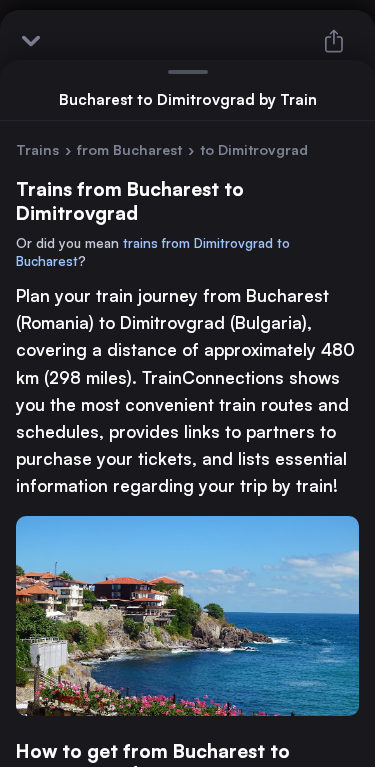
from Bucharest (129, 149)
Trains (37, 149)
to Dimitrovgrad (254, 149)
